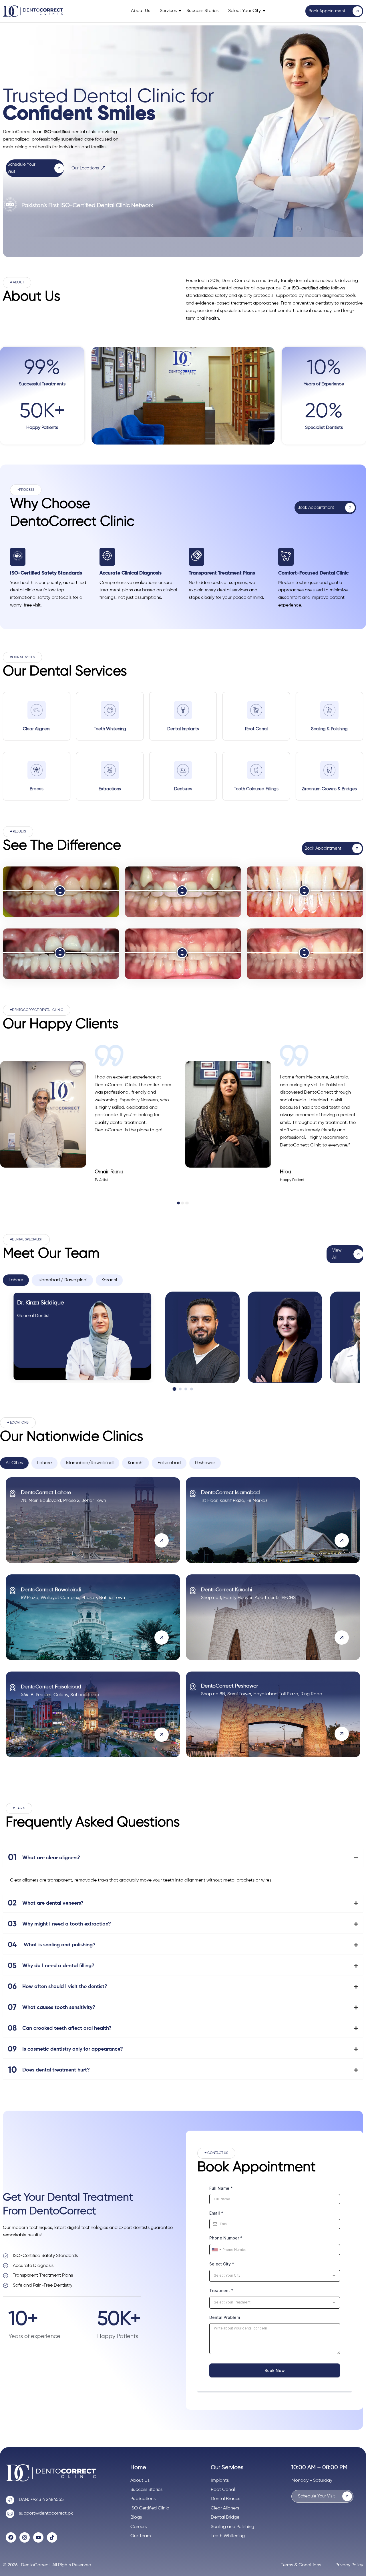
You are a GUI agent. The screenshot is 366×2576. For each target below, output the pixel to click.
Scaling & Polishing (329, 729)
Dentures (183, 789)
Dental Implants (183, 729)
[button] (17, 283)
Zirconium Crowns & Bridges (329, 789)
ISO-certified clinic (311, 288)
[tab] (16, 1280)
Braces (37, 789)
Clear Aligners (37, 729)
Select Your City (244, 11)
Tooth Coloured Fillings (256, 789)
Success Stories (202, 11)
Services (168, 11)
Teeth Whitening (110, 729)
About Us (141, 11)
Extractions (110, 789)
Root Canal (256, 729)
